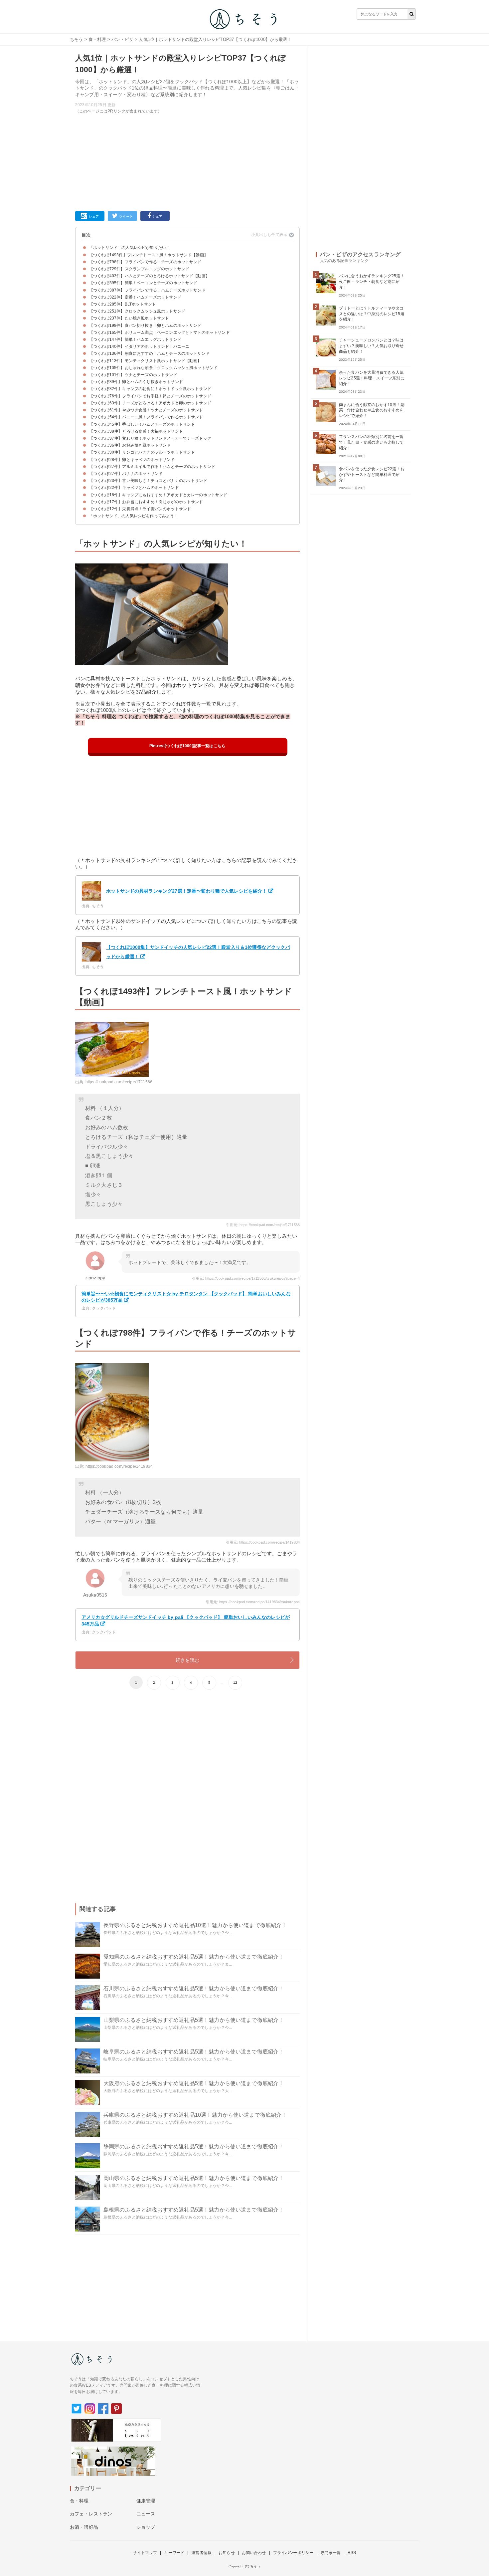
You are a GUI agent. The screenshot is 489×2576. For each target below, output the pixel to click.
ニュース (146, 2514)
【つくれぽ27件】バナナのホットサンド (126, 474)
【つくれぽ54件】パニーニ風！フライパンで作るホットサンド (146, 417)
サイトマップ (145, 2553)
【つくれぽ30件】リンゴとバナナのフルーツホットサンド (142, 452)
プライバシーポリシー (293, 2553)
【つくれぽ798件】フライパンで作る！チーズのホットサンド (145, 262)
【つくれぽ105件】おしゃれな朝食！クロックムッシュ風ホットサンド (153, 368)
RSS (352, 2553)
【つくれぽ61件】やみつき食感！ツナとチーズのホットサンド (146, 410)
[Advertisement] (187, 161)
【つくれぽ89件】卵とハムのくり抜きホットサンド (136, 382)
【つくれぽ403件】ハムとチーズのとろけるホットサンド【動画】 (149, 276)
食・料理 (97, 39)
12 (235, 1683)
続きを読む (187, 1660)
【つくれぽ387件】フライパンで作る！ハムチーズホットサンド (147, 290)
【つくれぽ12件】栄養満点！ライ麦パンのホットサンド (140, 509)
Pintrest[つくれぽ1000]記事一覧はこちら (187, 746)
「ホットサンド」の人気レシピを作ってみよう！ (134, 516)
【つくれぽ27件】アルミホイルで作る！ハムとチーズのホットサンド (152, 467)
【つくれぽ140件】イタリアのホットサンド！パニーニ (139, 346)
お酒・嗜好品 (84, 2527)
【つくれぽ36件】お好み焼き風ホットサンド (130, 445)
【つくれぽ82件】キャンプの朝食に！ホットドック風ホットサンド (150, 389)
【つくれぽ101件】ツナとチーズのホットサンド (133, 375)
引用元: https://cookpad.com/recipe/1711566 (263, 1225)
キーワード (174, 2553)
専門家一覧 (330, 2553)
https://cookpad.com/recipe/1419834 (119, 1466)
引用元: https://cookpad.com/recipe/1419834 (263, 1542)
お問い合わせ (254, 2553)
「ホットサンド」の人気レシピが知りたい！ (130, 248)
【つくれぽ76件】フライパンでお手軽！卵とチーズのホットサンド (150, 396)
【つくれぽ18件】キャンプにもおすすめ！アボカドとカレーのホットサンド (158, 495)
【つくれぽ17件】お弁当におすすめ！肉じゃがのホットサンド (146, 502)
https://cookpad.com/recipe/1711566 (119, 1082)
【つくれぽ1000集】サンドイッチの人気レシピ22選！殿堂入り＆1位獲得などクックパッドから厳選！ (198, 952)
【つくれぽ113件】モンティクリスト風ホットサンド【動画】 (145, 361)
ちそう (76, 39)
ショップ (146, 2527)
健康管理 (146, 2501)
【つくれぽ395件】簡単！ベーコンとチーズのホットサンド (143, 283)
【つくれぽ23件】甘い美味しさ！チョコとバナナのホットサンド (148, 481)
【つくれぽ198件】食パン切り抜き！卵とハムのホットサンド (145, 325)
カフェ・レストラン (91, 2514)
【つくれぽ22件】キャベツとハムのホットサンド (134, 488)
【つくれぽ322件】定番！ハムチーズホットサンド (135, 297)
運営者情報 (201, 2553)
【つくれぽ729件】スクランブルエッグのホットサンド (139, 269)
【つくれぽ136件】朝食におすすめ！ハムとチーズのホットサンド (149, 353)
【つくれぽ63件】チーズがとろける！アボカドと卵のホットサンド (150, 403)
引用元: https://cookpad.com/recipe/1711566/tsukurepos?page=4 (246, 1278)
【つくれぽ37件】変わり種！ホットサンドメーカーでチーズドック (150, 438)
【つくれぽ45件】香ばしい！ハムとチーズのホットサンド (142, 424)
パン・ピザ (122, 39)
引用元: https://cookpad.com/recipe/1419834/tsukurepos (253, 1602)
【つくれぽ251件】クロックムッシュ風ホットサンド (137, 311)
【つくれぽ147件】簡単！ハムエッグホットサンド (135, 339)
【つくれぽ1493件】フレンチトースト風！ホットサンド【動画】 (149, 255)
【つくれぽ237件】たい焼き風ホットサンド (129, 318)
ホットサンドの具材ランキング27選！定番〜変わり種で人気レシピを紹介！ (187, 891)
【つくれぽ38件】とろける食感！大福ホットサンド (136, 431)
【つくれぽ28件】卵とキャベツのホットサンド (132, 460)
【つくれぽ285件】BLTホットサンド (123, 304)
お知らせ (227, 2553)
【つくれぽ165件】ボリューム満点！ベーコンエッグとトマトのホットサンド (160, 332)
